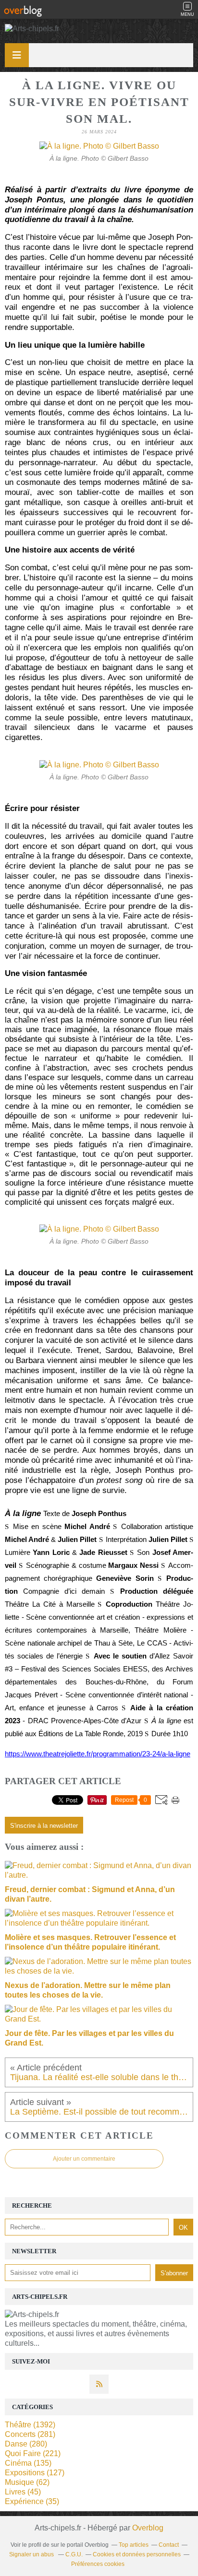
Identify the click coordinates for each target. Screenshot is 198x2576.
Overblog (148, 2528)
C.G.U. (74, 2554)
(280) (26, 2444)
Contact (169, 2545)
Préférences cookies (98, 2564)
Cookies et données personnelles (137, 2554)
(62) (27, 2482)
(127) (35, 2473)
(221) (33, 2453)
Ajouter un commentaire (84, 2159)
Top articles (134, 2545)
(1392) (30, 2425)
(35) (32, 2501)
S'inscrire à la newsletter (44, 1826)
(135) (28, 2463)
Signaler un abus (32, 2554)
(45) (23, 2492)
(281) (30, 2434)
